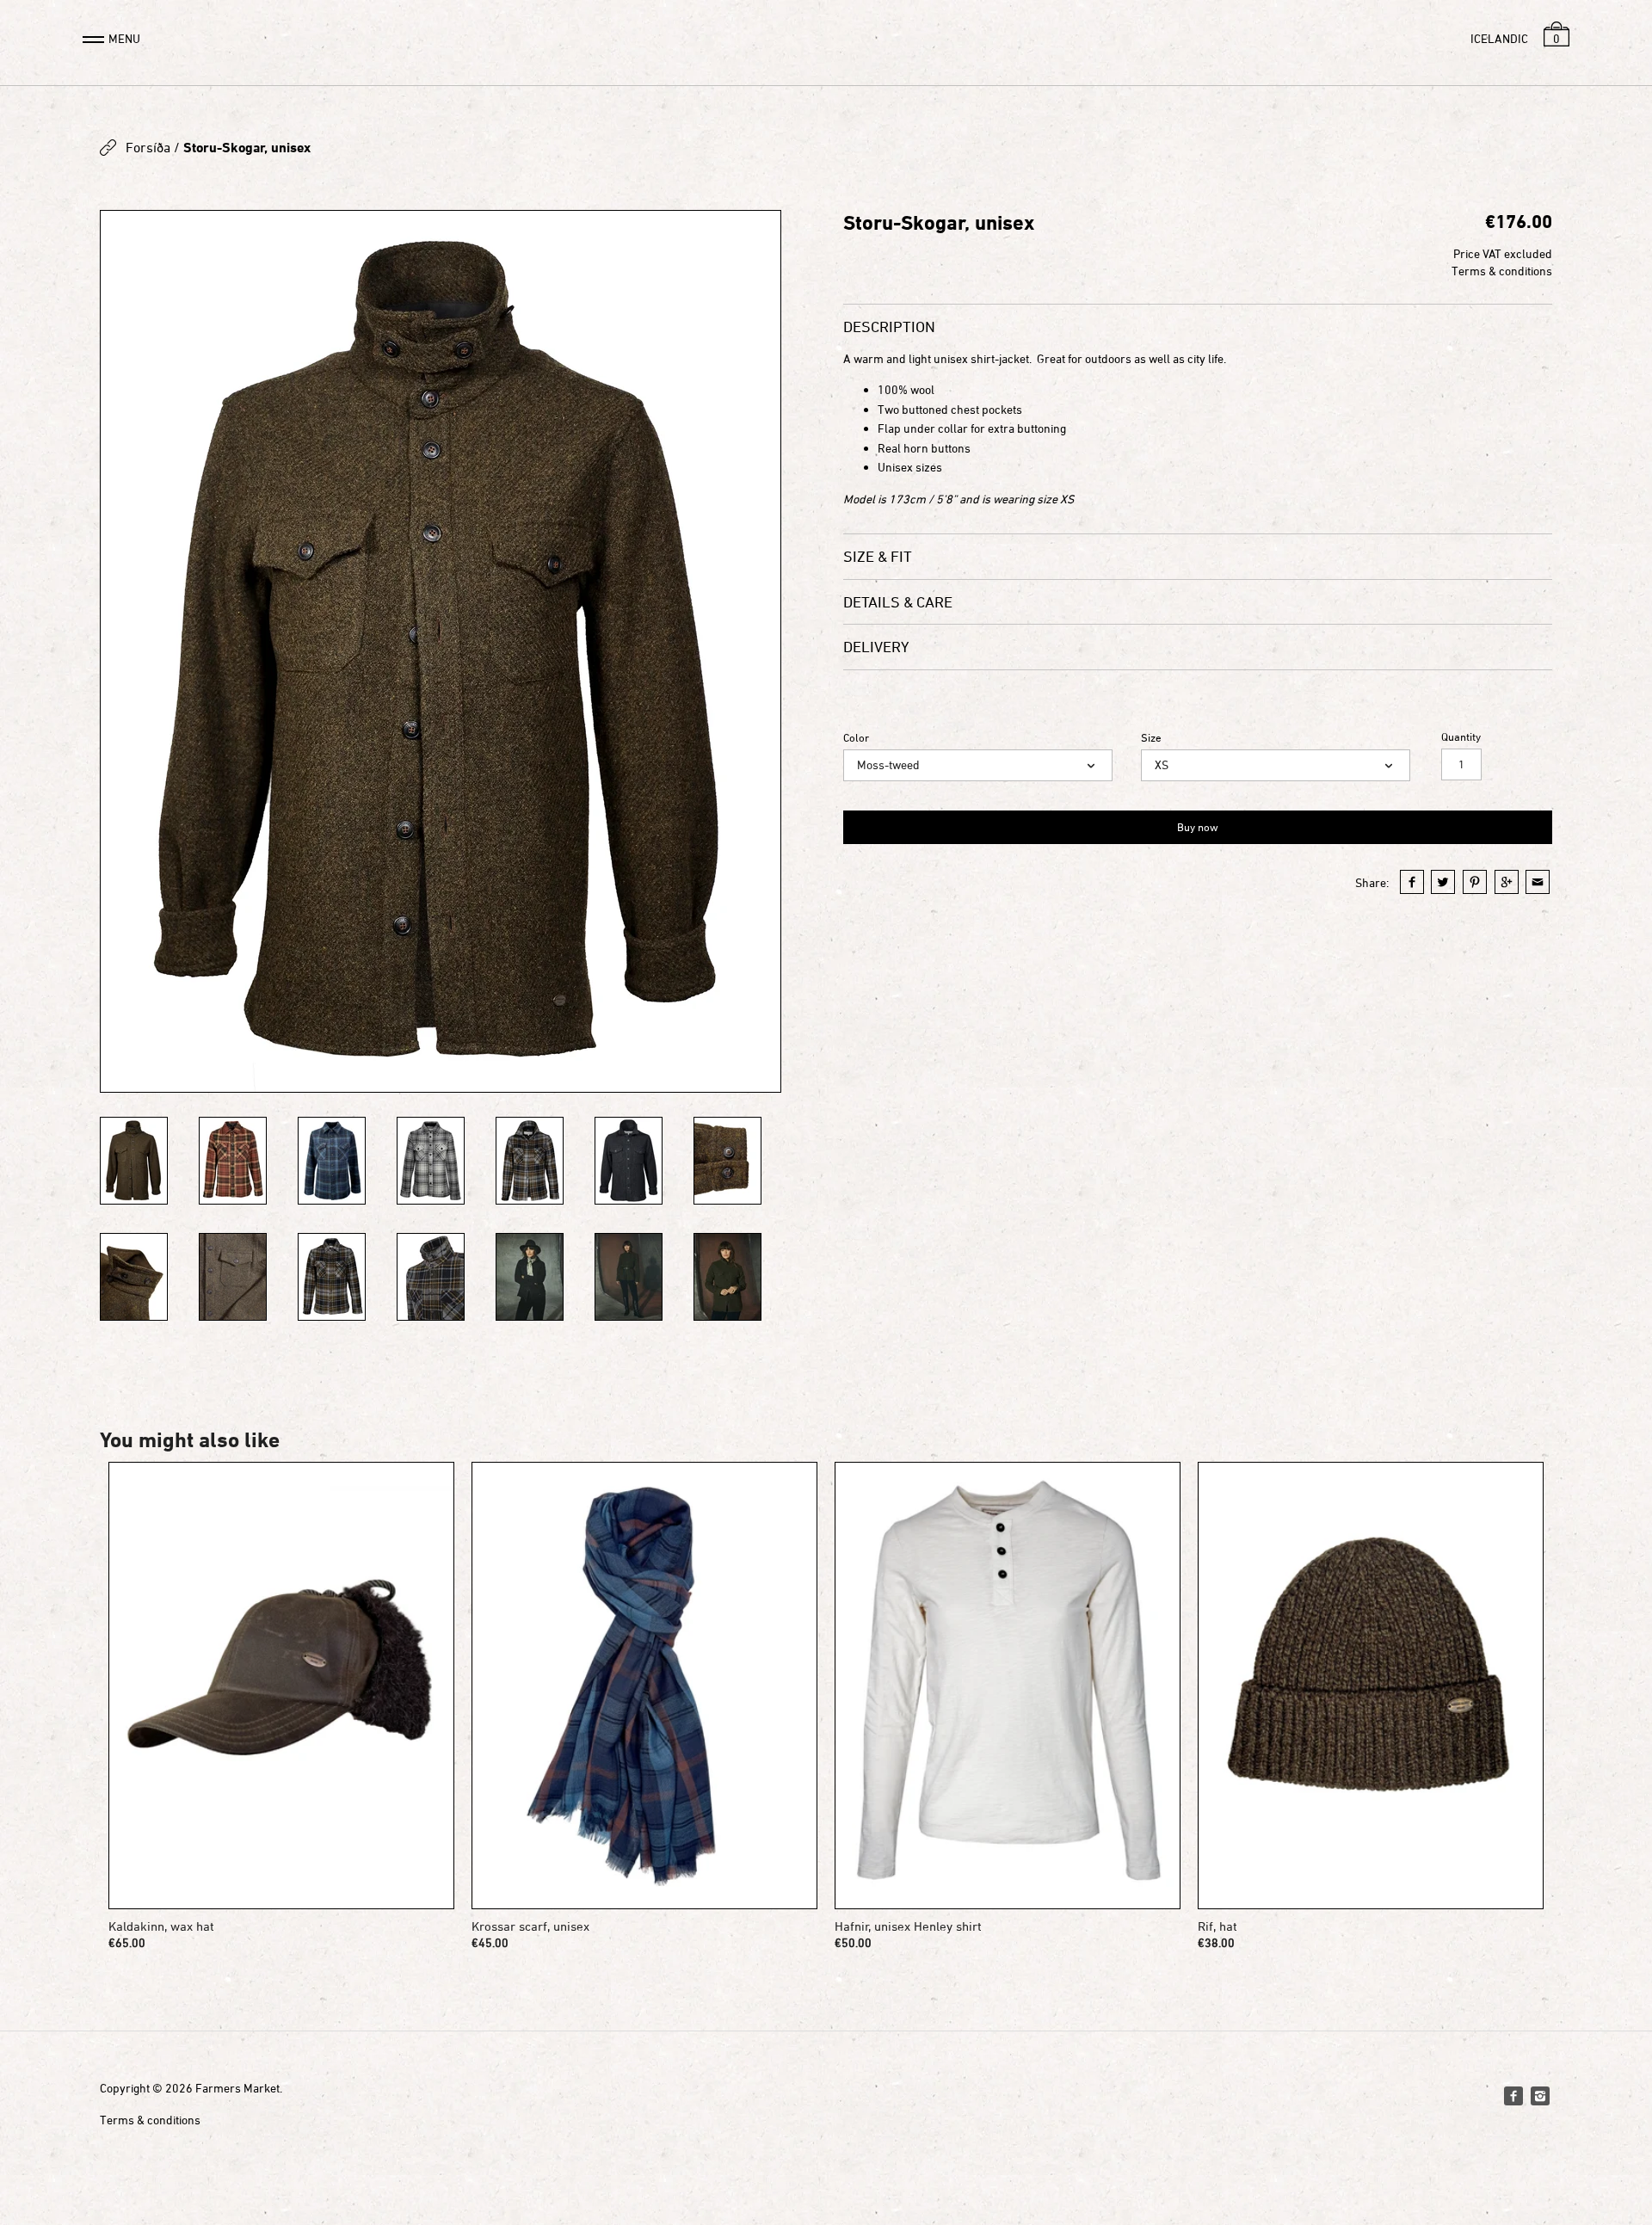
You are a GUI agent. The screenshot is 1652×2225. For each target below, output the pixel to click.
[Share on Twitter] (1443, 882)
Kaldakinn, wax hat (161, 1926)
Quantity (1461, 737)
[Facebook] (1513, 2096)
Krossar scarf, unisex (530, 1926)
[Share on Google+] (1507, 882)
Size (1151, 738)
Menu (124, 38)
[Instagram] (1540, 2096)
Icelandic (1499, 38)
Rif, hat (1217, 1926)
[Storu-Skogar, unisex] (441, 651)
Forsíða (148, 147)
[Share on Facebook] (1412, 882)
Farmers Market (237, 2088)
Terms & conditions (1502, 271)
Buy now (1198, 827)
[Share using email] (1538, 882)
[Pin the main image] (1475, 882)
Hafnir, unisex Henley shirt (908, 1926)
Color (856, 738)
